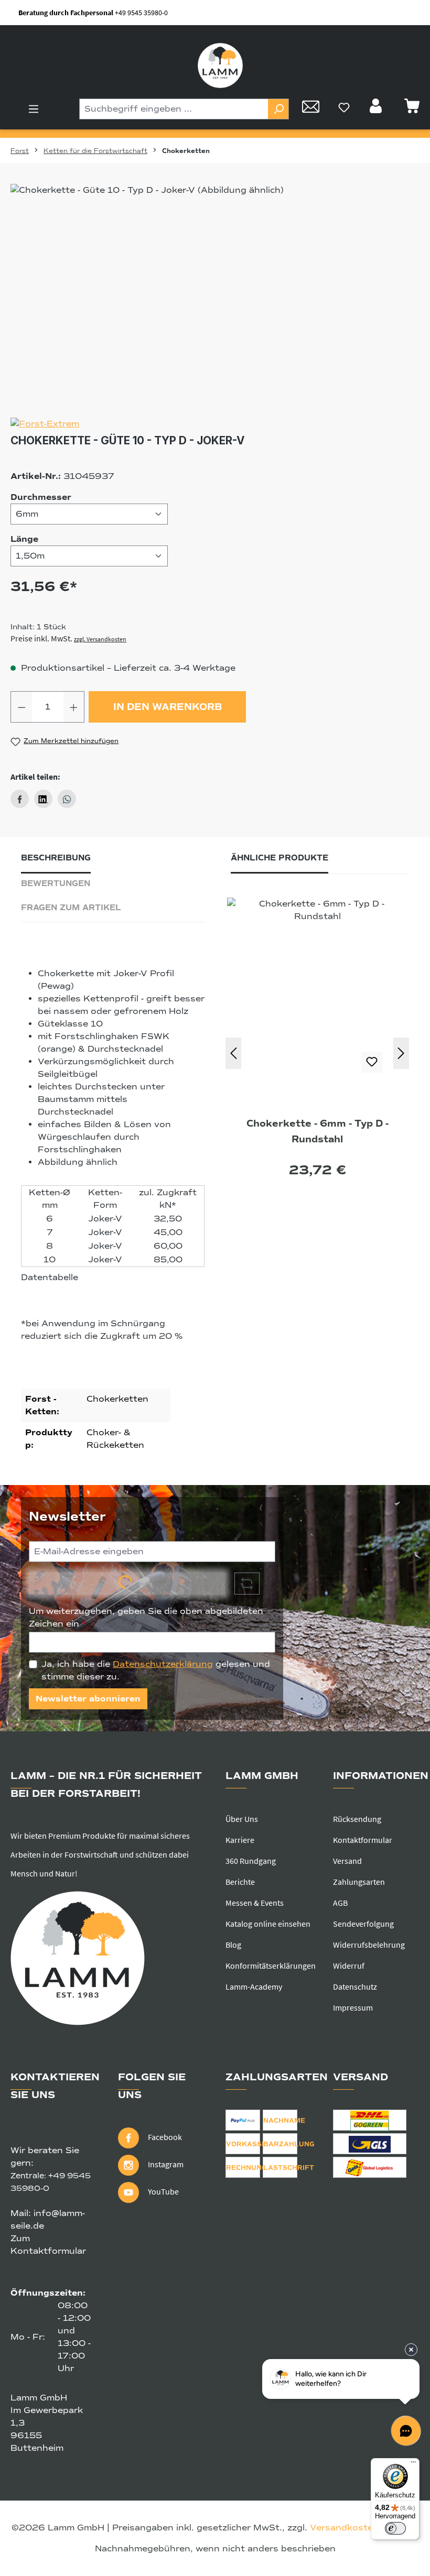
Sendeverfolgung (363, 1924)
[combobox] (174, 109)
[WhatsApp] (67, 799)
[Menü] (34, 109)
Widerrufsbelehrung (369, 1945)
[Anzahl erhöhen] (74, 707)
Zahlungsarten (359, 1882)
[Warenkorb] (412, 109)
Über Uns (242, 1819)
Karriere (240, 1840)
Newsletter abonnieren (88, 1699)
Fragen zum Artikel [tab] (71, 908)
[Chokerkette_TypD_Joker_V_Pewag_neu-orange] (215, 297)
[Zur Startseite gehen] (220, 66)
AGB (340, 1903)
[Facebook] (20, 799)
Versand (347, 1861)
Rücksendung (357, 1819)
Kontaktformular (363, 1840)
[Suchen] (278, 109)
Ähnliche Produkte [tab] (279, 858)
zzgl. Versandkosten (100, 639)
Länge (24, 539)
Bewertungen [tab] (56, 883)
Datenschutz (355, 1986)
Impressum (353, 2007)
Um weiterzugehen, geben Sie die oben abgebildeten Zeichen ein (146, 1618)
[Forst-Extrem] (215, 424)
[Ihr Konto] (377, 109)
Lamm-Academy (254, 1986)
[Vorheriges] (233, 1053)
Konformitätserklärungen (271, 1966)
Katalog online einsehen (268, 1924)
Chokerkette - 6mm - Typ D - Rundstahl (318, 1131)
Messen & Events (255, 1903)
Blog (233, 1945)
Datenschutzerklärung (163, 1664)
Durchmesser (41, 497)
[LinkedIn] (43, 799)
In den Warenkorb (168, 707)
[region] (215, 297)
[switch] (395, 2528)
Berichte (240, 1882)
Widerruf (349, 1966)
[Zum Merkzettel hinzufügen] (372, 1062)
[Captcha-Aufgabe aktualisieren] (247, 1584)
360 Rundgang (251, 1861)
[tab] (56, 861)
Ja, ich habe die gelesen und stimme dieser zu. (156, 1671)
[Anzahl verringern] (21, 707)
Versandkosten (344, 2528)
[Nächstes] (401, 1053)
